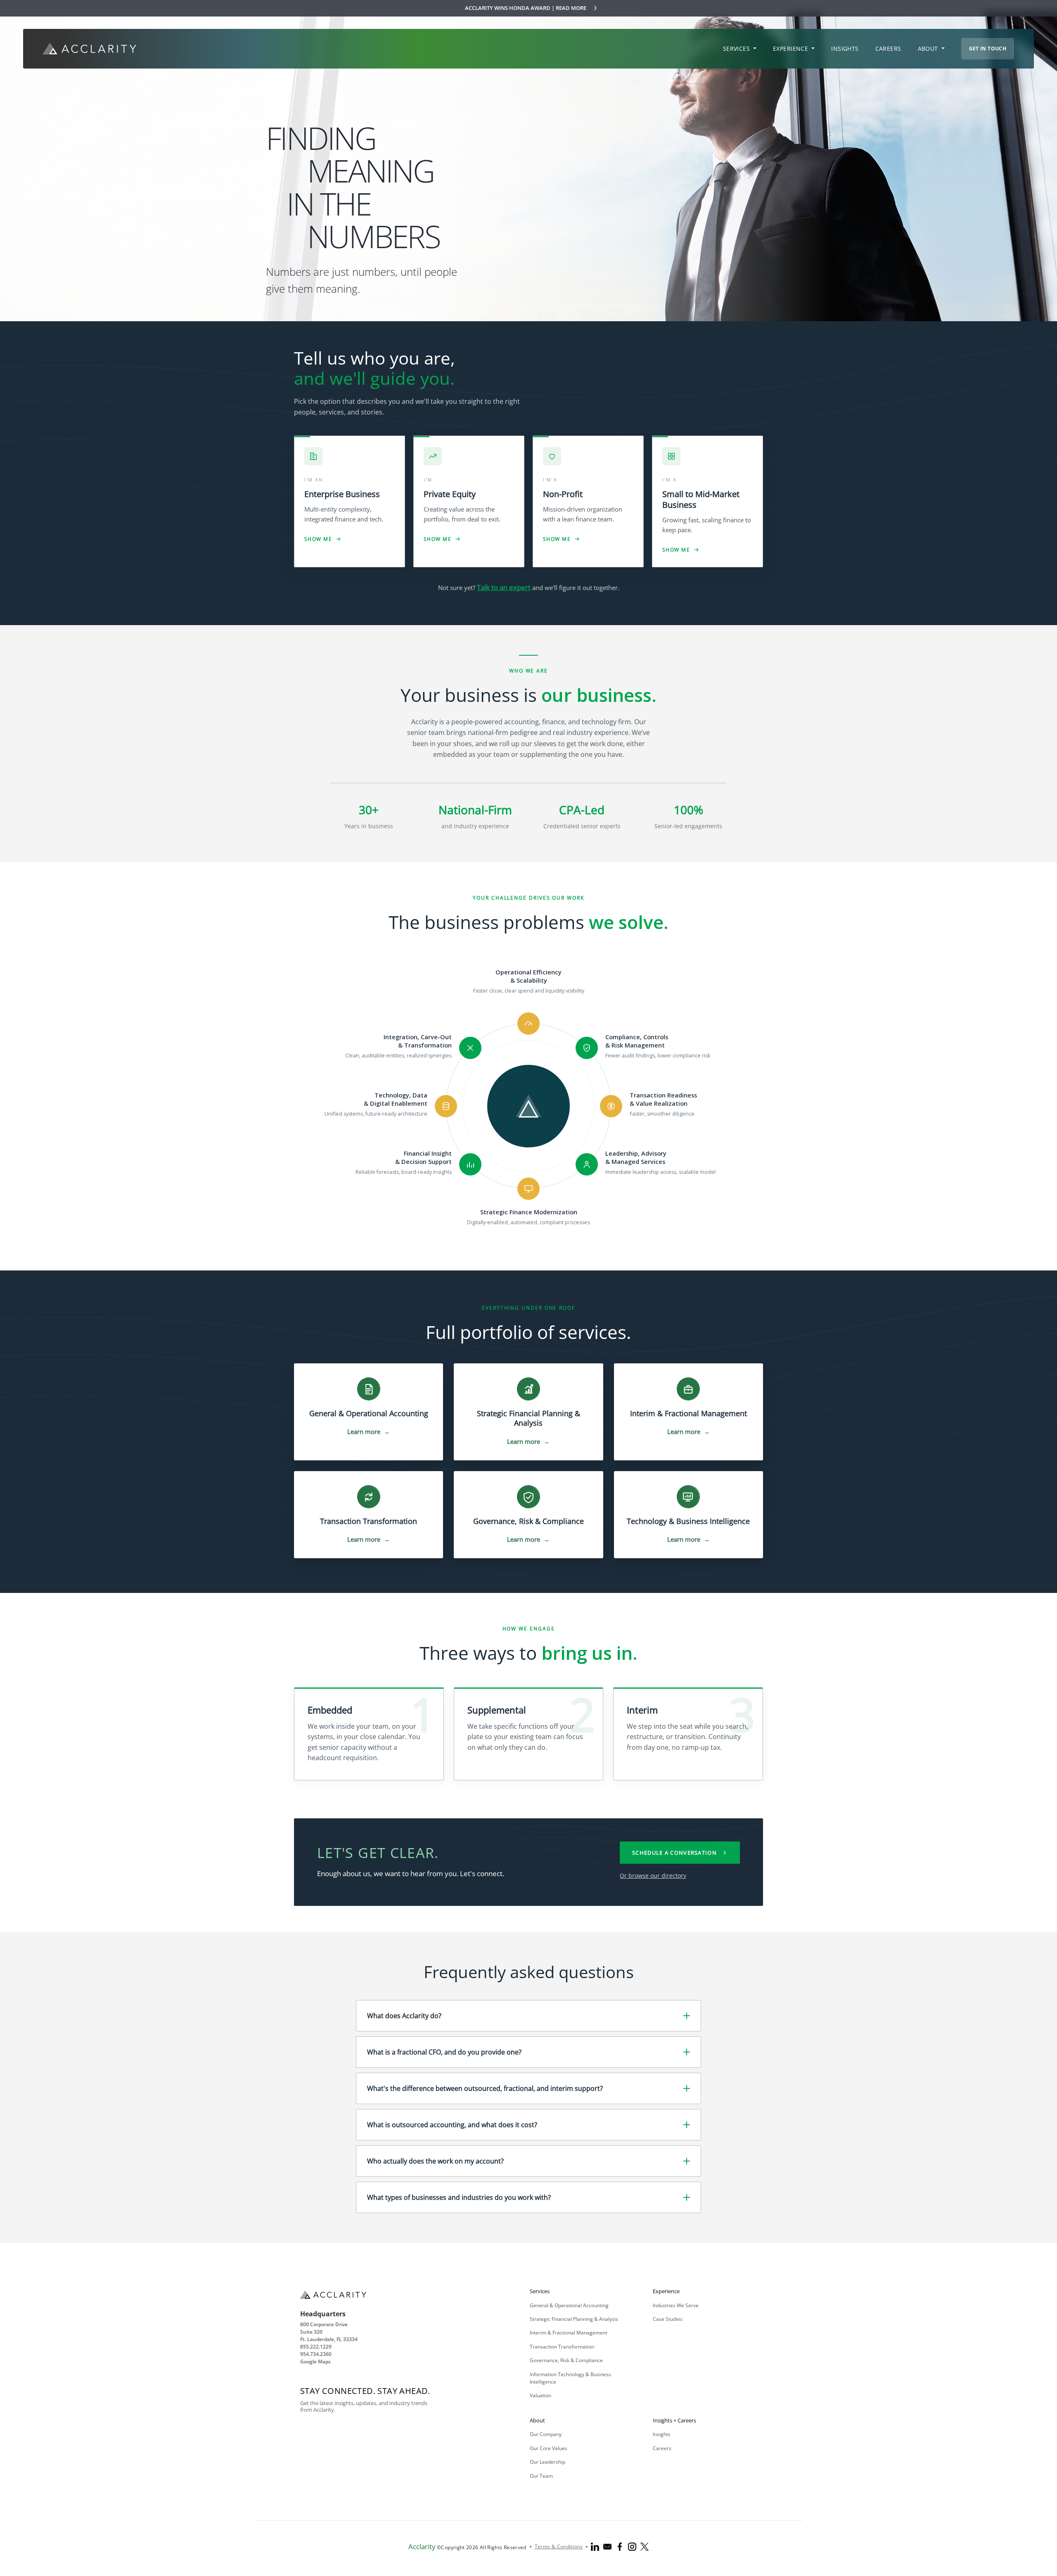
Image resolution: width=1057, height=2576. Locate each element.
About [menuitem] (929, 49)
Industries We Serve (676, 2305)
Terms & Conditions (559, 2546)
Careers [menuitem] (888, 49)
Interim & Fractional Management (569, 2333)
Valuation (540, 2395)
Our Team (541, 2476)
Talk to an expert (504, 587)
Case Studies (668, 2319)
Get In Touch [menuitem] (988, 49)
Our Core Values (549, 2448)
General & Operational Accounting (569, 2305)
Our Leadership (547, 2462)
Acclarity (422, 2546)
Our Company (546, 2434)
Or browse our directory (653, 1876)
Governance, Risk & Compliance (566, 2360)
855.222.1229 (316, 2347)
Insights (662, 2434)
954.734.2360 (316, 2354)
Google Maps (315, 2362)
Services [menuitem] (737, 49)
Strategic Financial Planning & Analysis (574, 2319)
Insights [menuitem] (845, 49)
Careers (662, 2448)
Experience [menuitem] (792, 49)
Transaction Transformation (562, 2347)
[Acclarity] (90, 49)
